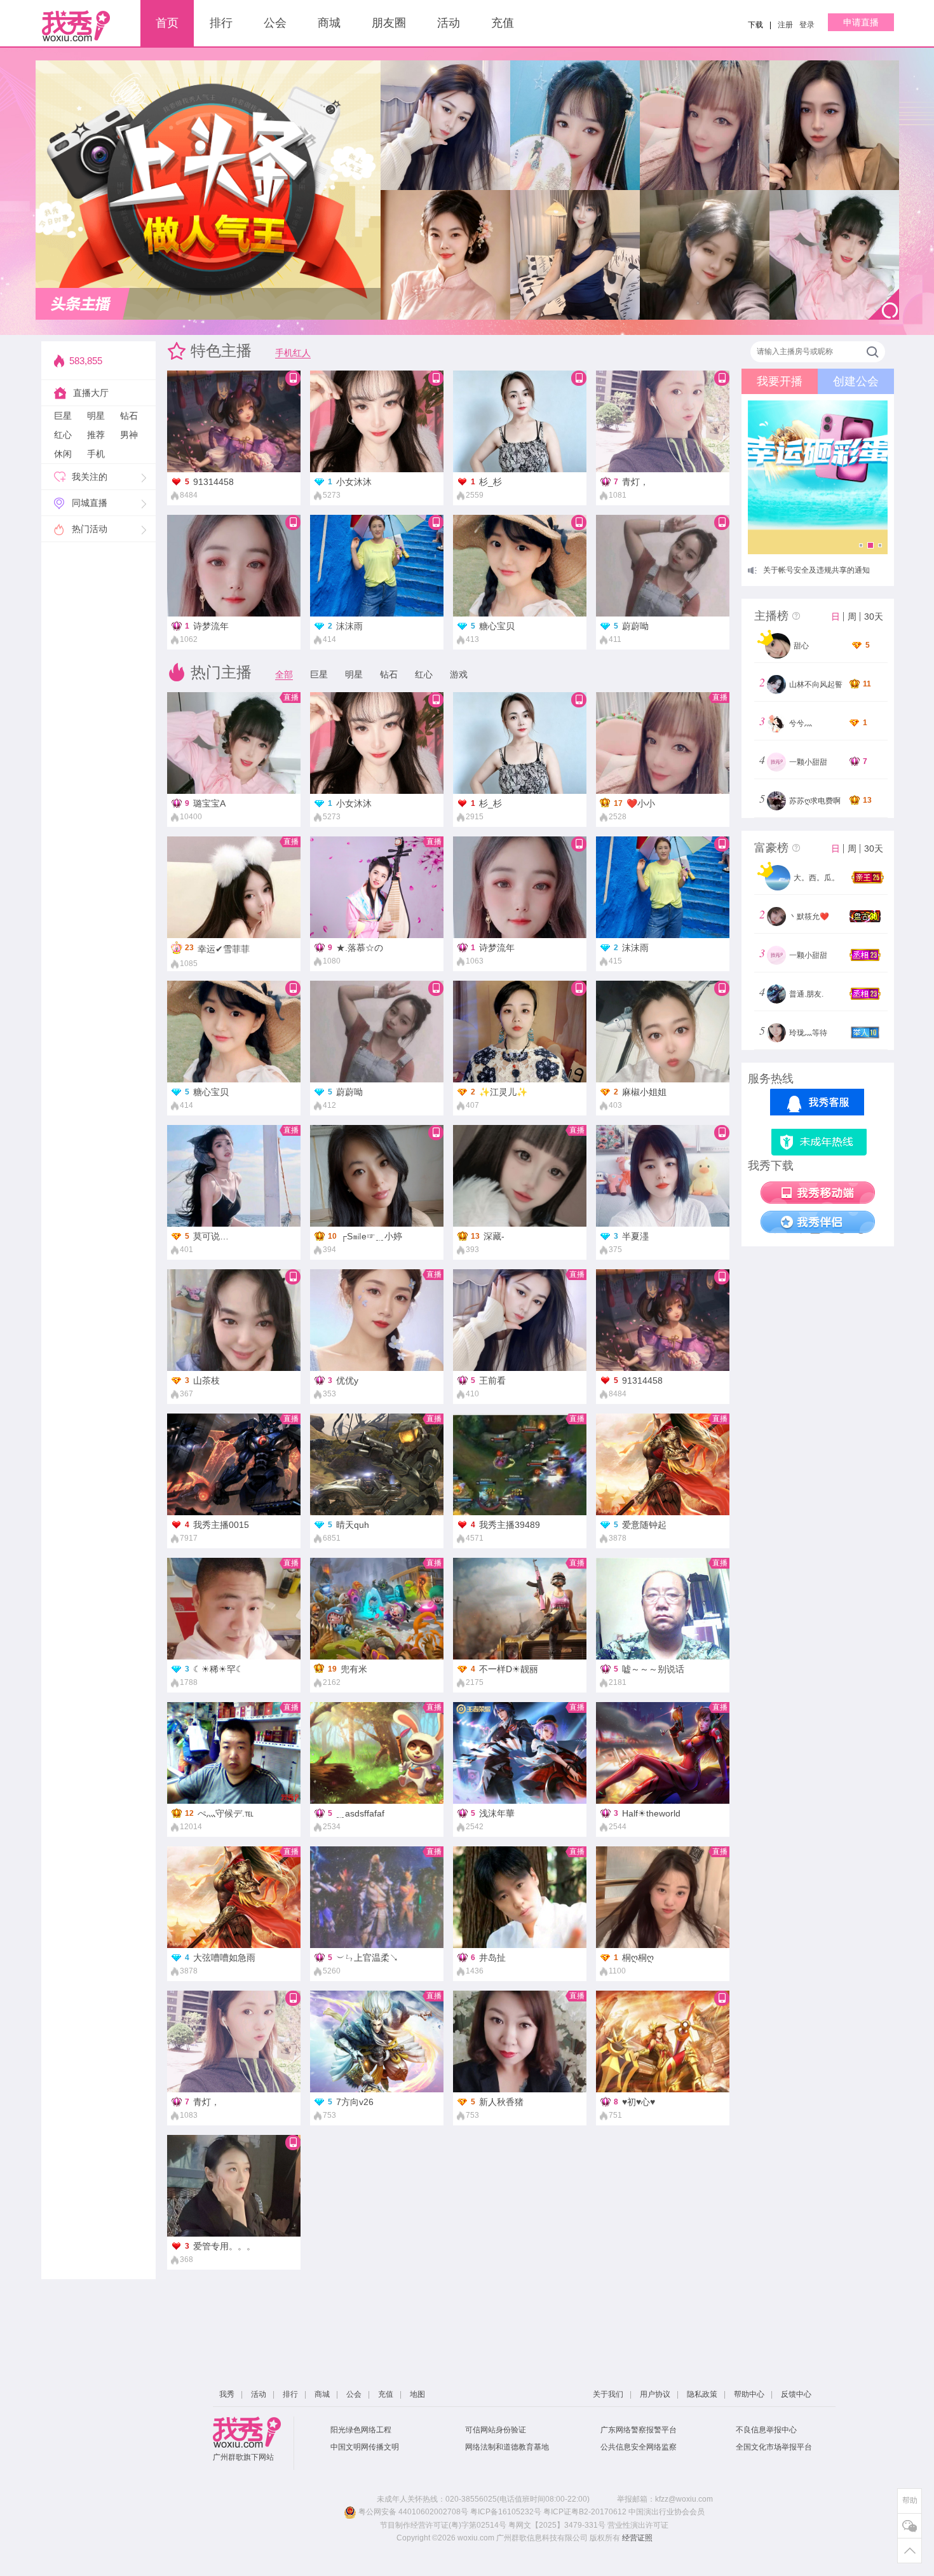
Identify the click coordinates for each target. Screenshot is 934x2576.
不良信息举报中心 (766, 2430)
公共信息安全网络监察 (639, 2447)
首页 (167, 23)
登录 (807, 25)
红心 (63, 435)
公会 (275, 23)
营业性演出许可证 (638, 2525)
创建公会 (856, 381)
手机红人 (293, 353)
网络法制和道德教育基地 (507, 2447)
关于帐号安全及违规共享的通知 (816, 570)
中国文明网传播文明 (365, 2447)
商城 (329, 23)
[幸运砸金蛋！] (818, 477)
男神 (129, 435)
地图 (417, 2394)
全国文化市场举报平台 (774, 2447)
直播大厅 (91, 393)
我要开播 (780, 381)
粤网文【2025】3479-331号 (557, 2525)
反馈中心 (796, 2394)
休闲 (63, 454)
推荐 (96, 435)
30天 (874, 617)
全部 (284, 674)
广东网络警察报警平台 (639, 2430)
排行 (221, 23)
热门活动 (90, 529)
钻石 (129, 416)
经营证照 (637, 2538)
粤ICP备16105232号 (506, 2512)
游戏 (459, 674)
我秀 (227, 2394)
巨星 (63, 416)
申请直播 (861, 22)
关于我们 (608, 2394)
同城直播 (90, 503)
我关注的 (90, 477)
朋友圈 (389, 23)
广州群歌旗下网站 (243, 2457)
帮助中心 (749, 2394)
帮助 (910, 2500)
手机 (96, 454)
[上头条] (83, 304)
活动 (449, 23)
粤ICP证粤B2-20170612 (585, 2512)
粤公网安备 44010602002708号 (412, 2512)
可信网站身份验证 (496, 2430)
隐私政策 (702, 2394)
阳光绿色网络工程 (361, 2430)
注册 (785, 25)
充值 (503, 23)
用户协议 (655, 2394)
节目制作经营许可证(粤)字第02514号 (443, 2525)
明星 (96, 416)
